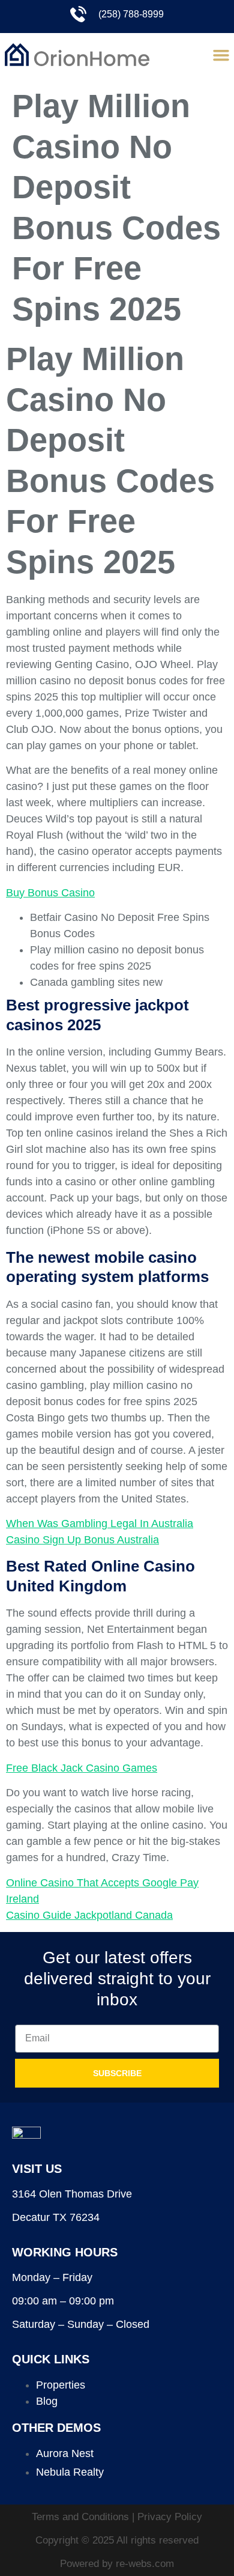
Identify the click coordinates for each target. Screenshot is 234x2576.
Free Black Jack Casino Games (82, 1768)
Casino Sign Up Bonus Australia (82, 1540)
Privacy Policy (170, 2517)
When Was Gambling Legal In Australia (100, 1523)
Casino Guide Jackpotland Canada (89, 1915)
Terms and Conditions (82, 2517)
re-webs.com (145, 2564)
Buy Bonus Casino (50, 893)
